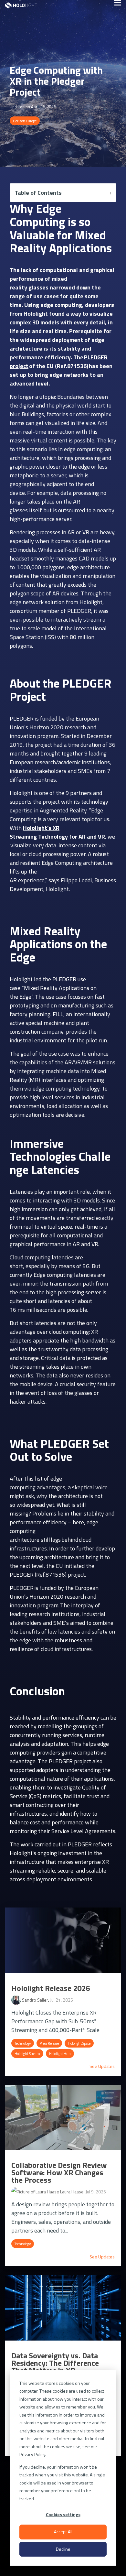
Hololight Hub (60, 2054)
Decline (63, 2549)
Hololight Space (79, 2043)
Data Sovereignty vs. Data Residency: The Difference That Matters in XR (55, 2363)
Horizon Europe (25, 121)
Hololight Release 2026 (51, 1988)
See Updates (102, 2066)
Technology (23, 2043)
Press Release (49, 2043)
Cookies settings (63, 2514)
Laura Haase (71, 2192)
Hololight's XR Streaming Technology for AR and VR (57, 832)
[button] (118, 2)
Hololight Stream (27, 2054)
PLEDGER (22, 718)
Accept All (63, 2532)
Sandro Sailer (35, 2000)
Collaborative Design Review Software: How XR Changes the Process (59, 2172)
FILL (58, 1014)
